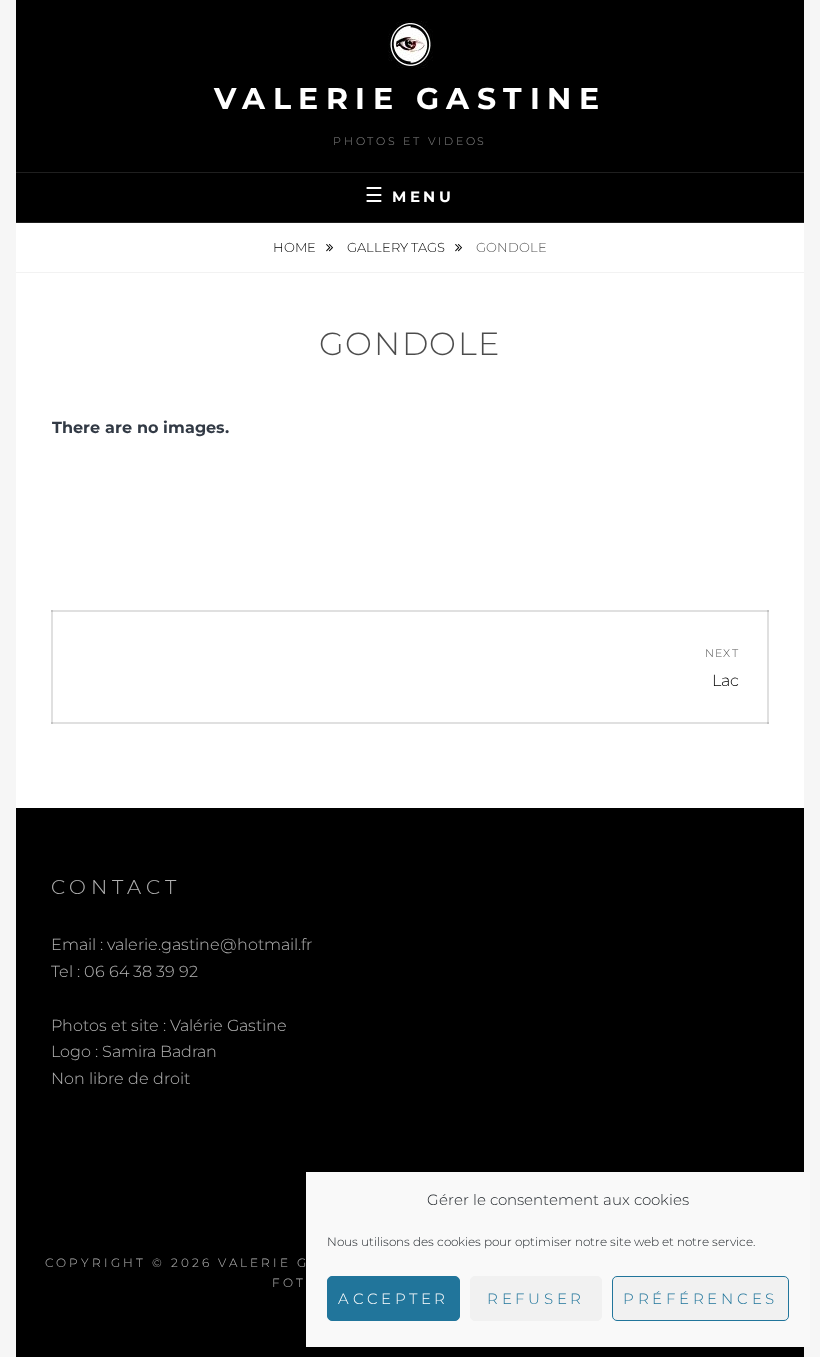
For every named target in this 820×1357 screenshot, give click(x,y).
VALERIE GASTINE (410, 98)
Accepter (393, 1298)
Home (296, 247)
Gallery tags (397, 247)
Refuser (536, 1298)
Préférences (700, 1298)
